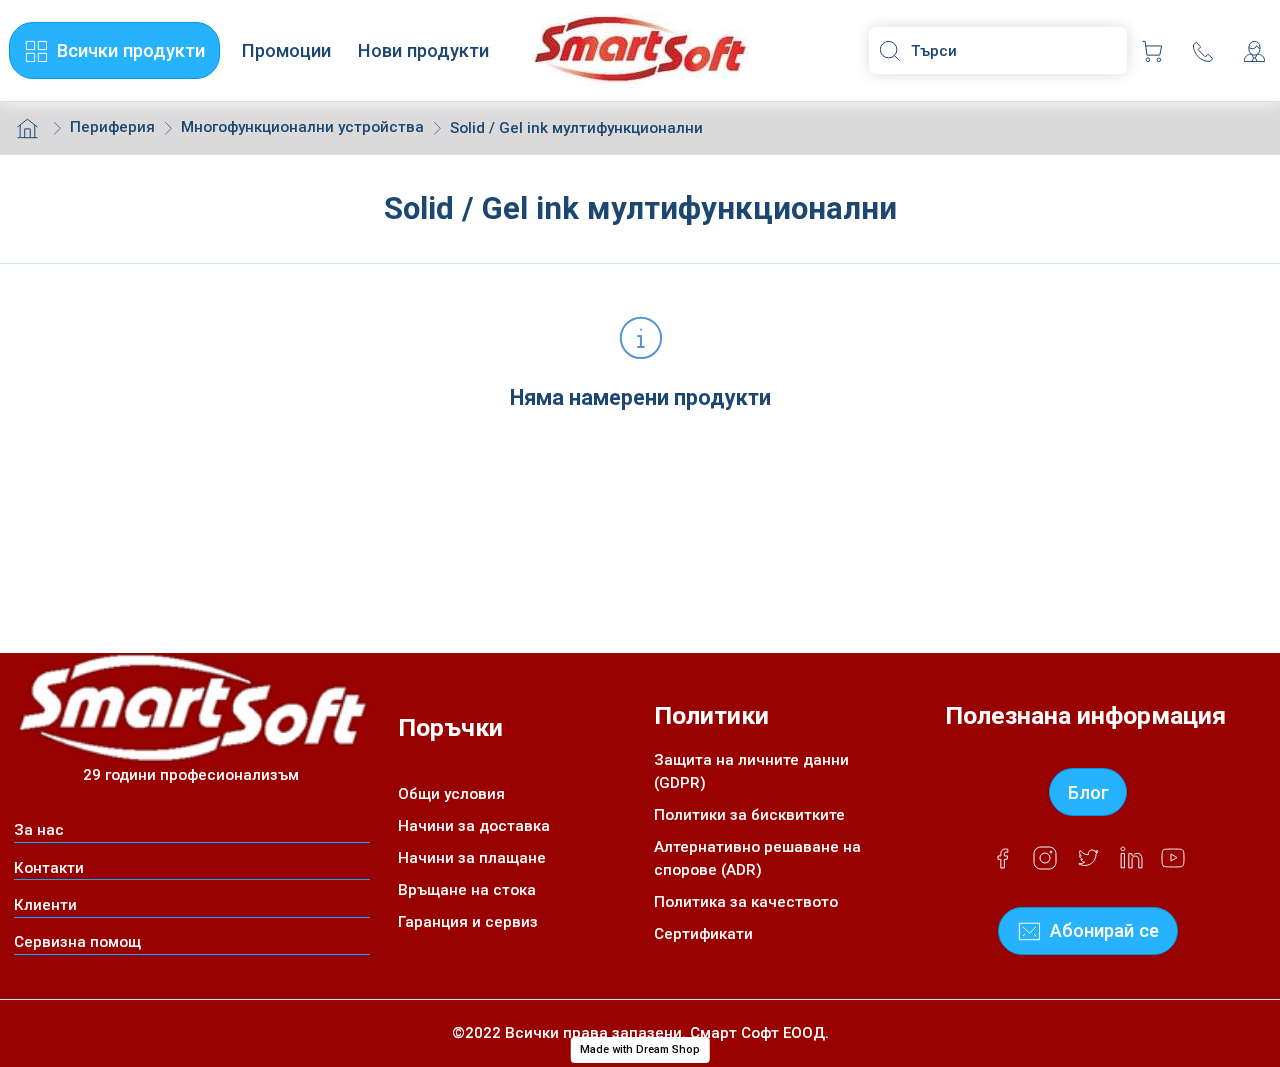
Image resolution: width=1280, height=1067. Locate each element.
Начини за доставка (474, 826)
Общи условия (451, 794)
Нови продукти (423, 50)
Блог (1088, 792)
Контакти (49, 868)
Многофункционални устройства (302, 127)
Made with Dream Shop (640, 1049)
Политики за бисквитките (749, 815)
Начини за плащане (472, 858)
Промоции (286, 50)
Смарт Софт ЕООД (757, 1033)
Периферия (112, 127)
